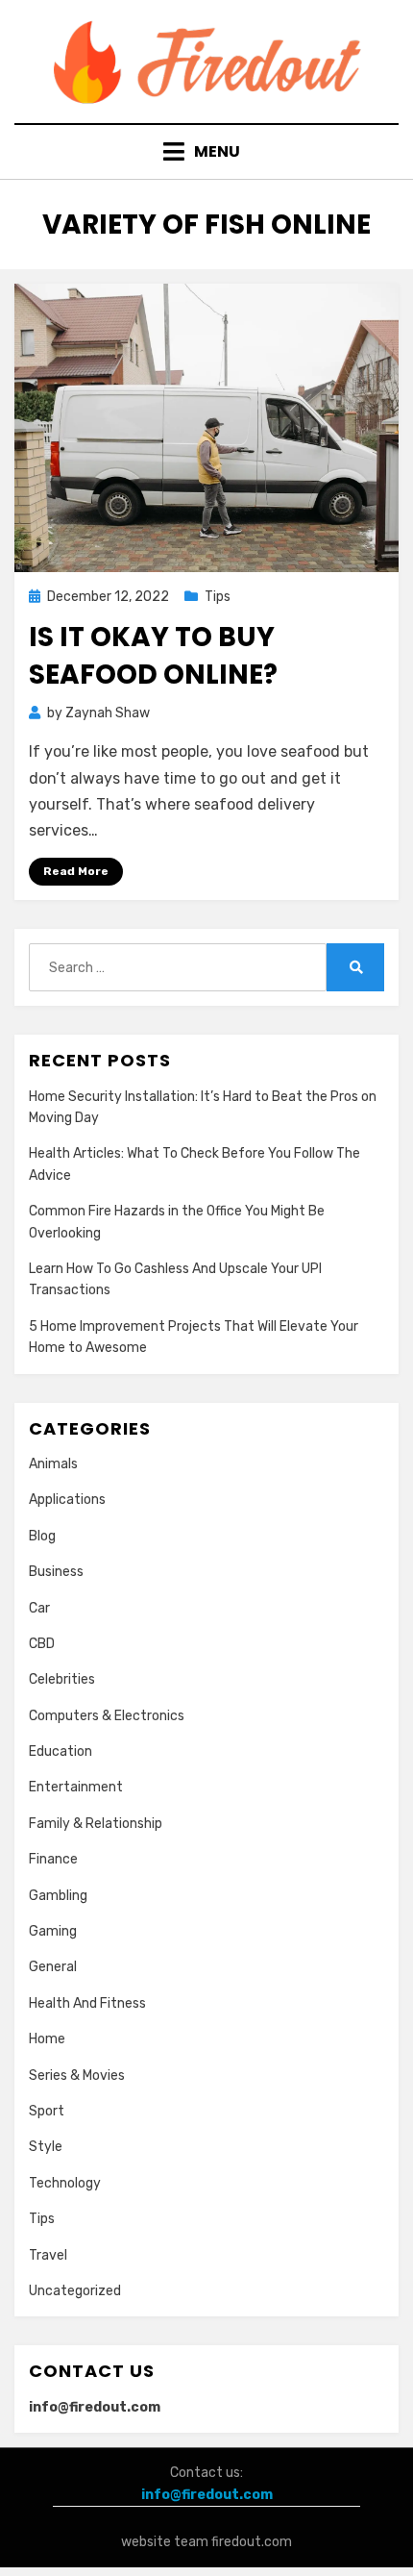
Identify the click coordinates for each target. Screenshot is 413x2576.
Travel (48, 2255)
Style (46, 2147)
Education (61, 1751)
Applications (67, 1500)
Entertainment (76, 1787)
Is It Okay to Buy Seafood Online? (153, 656)
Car (39, 1608)
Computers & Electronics (107, 1716)
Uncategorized (75, 2291)
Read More (76, 871)
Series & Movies (77, 2076)
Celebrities (62, 1679)
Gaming (53, 1931)
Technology (65, 2183)
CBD (42, 1644)
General (53, 1967)
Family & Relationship (96, 1824)
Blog (42, 1536)
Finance (53, 1859)
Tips (218, 597)
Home (47, 2039)
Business (56, 1572)
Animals (53, 1464)
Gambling (58, 1896)
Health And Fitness (87, 2003)
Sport (47, 2111)
